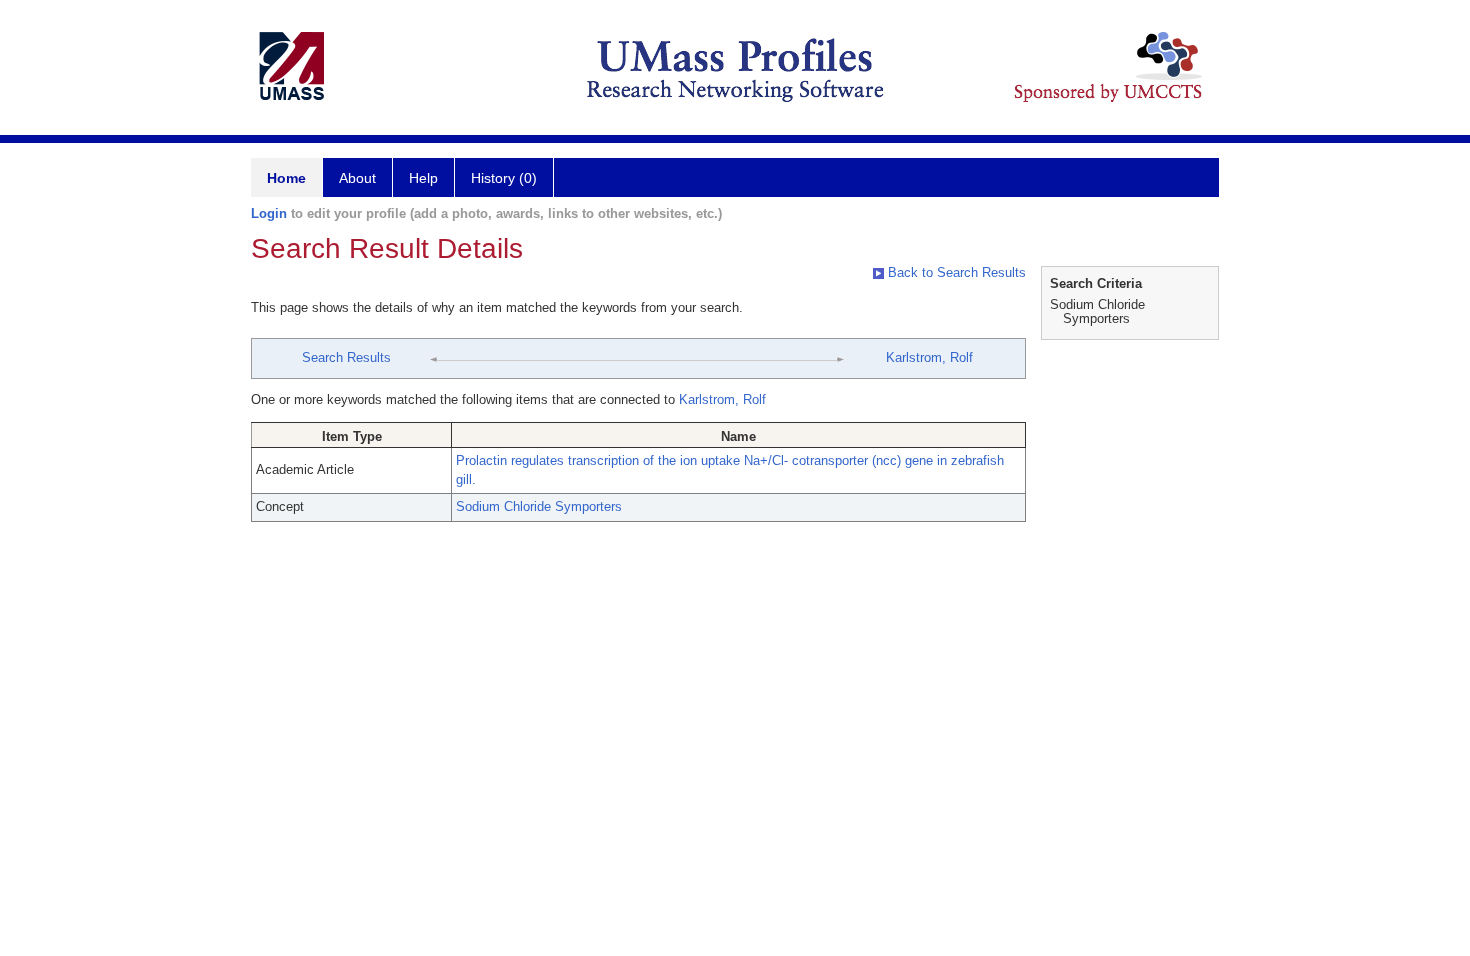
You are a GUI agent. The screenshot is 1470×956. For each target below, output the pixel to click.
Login (269, 213)
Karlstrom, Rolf (929, 357)
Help (423, 178)
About (357, 178)
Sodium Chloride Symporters (539, 506)
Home (286, 178)
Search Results (346, 357)
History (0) (504, 178)
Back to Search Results (955, 272)
